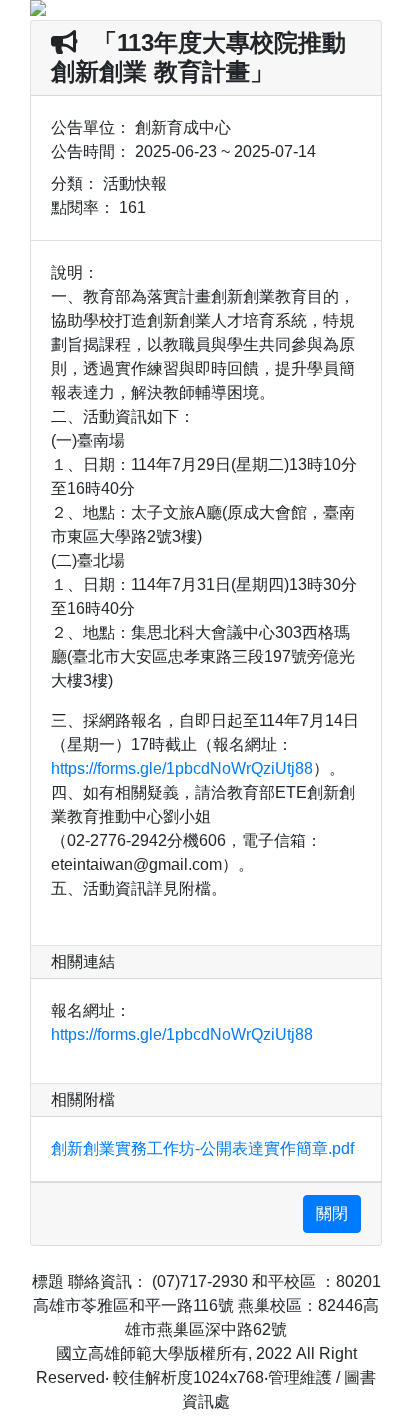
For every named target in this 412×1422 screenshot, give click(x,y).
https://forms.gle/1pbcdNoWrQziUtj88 (182, 768)
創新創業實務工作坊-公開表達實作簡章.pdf (202, 1148)
